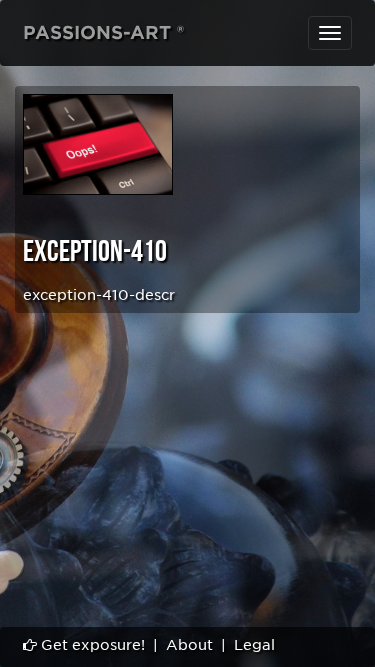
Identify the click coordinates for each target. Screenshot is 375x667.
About (189, 645)
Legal (254, 645)
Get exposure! (91, 645)
